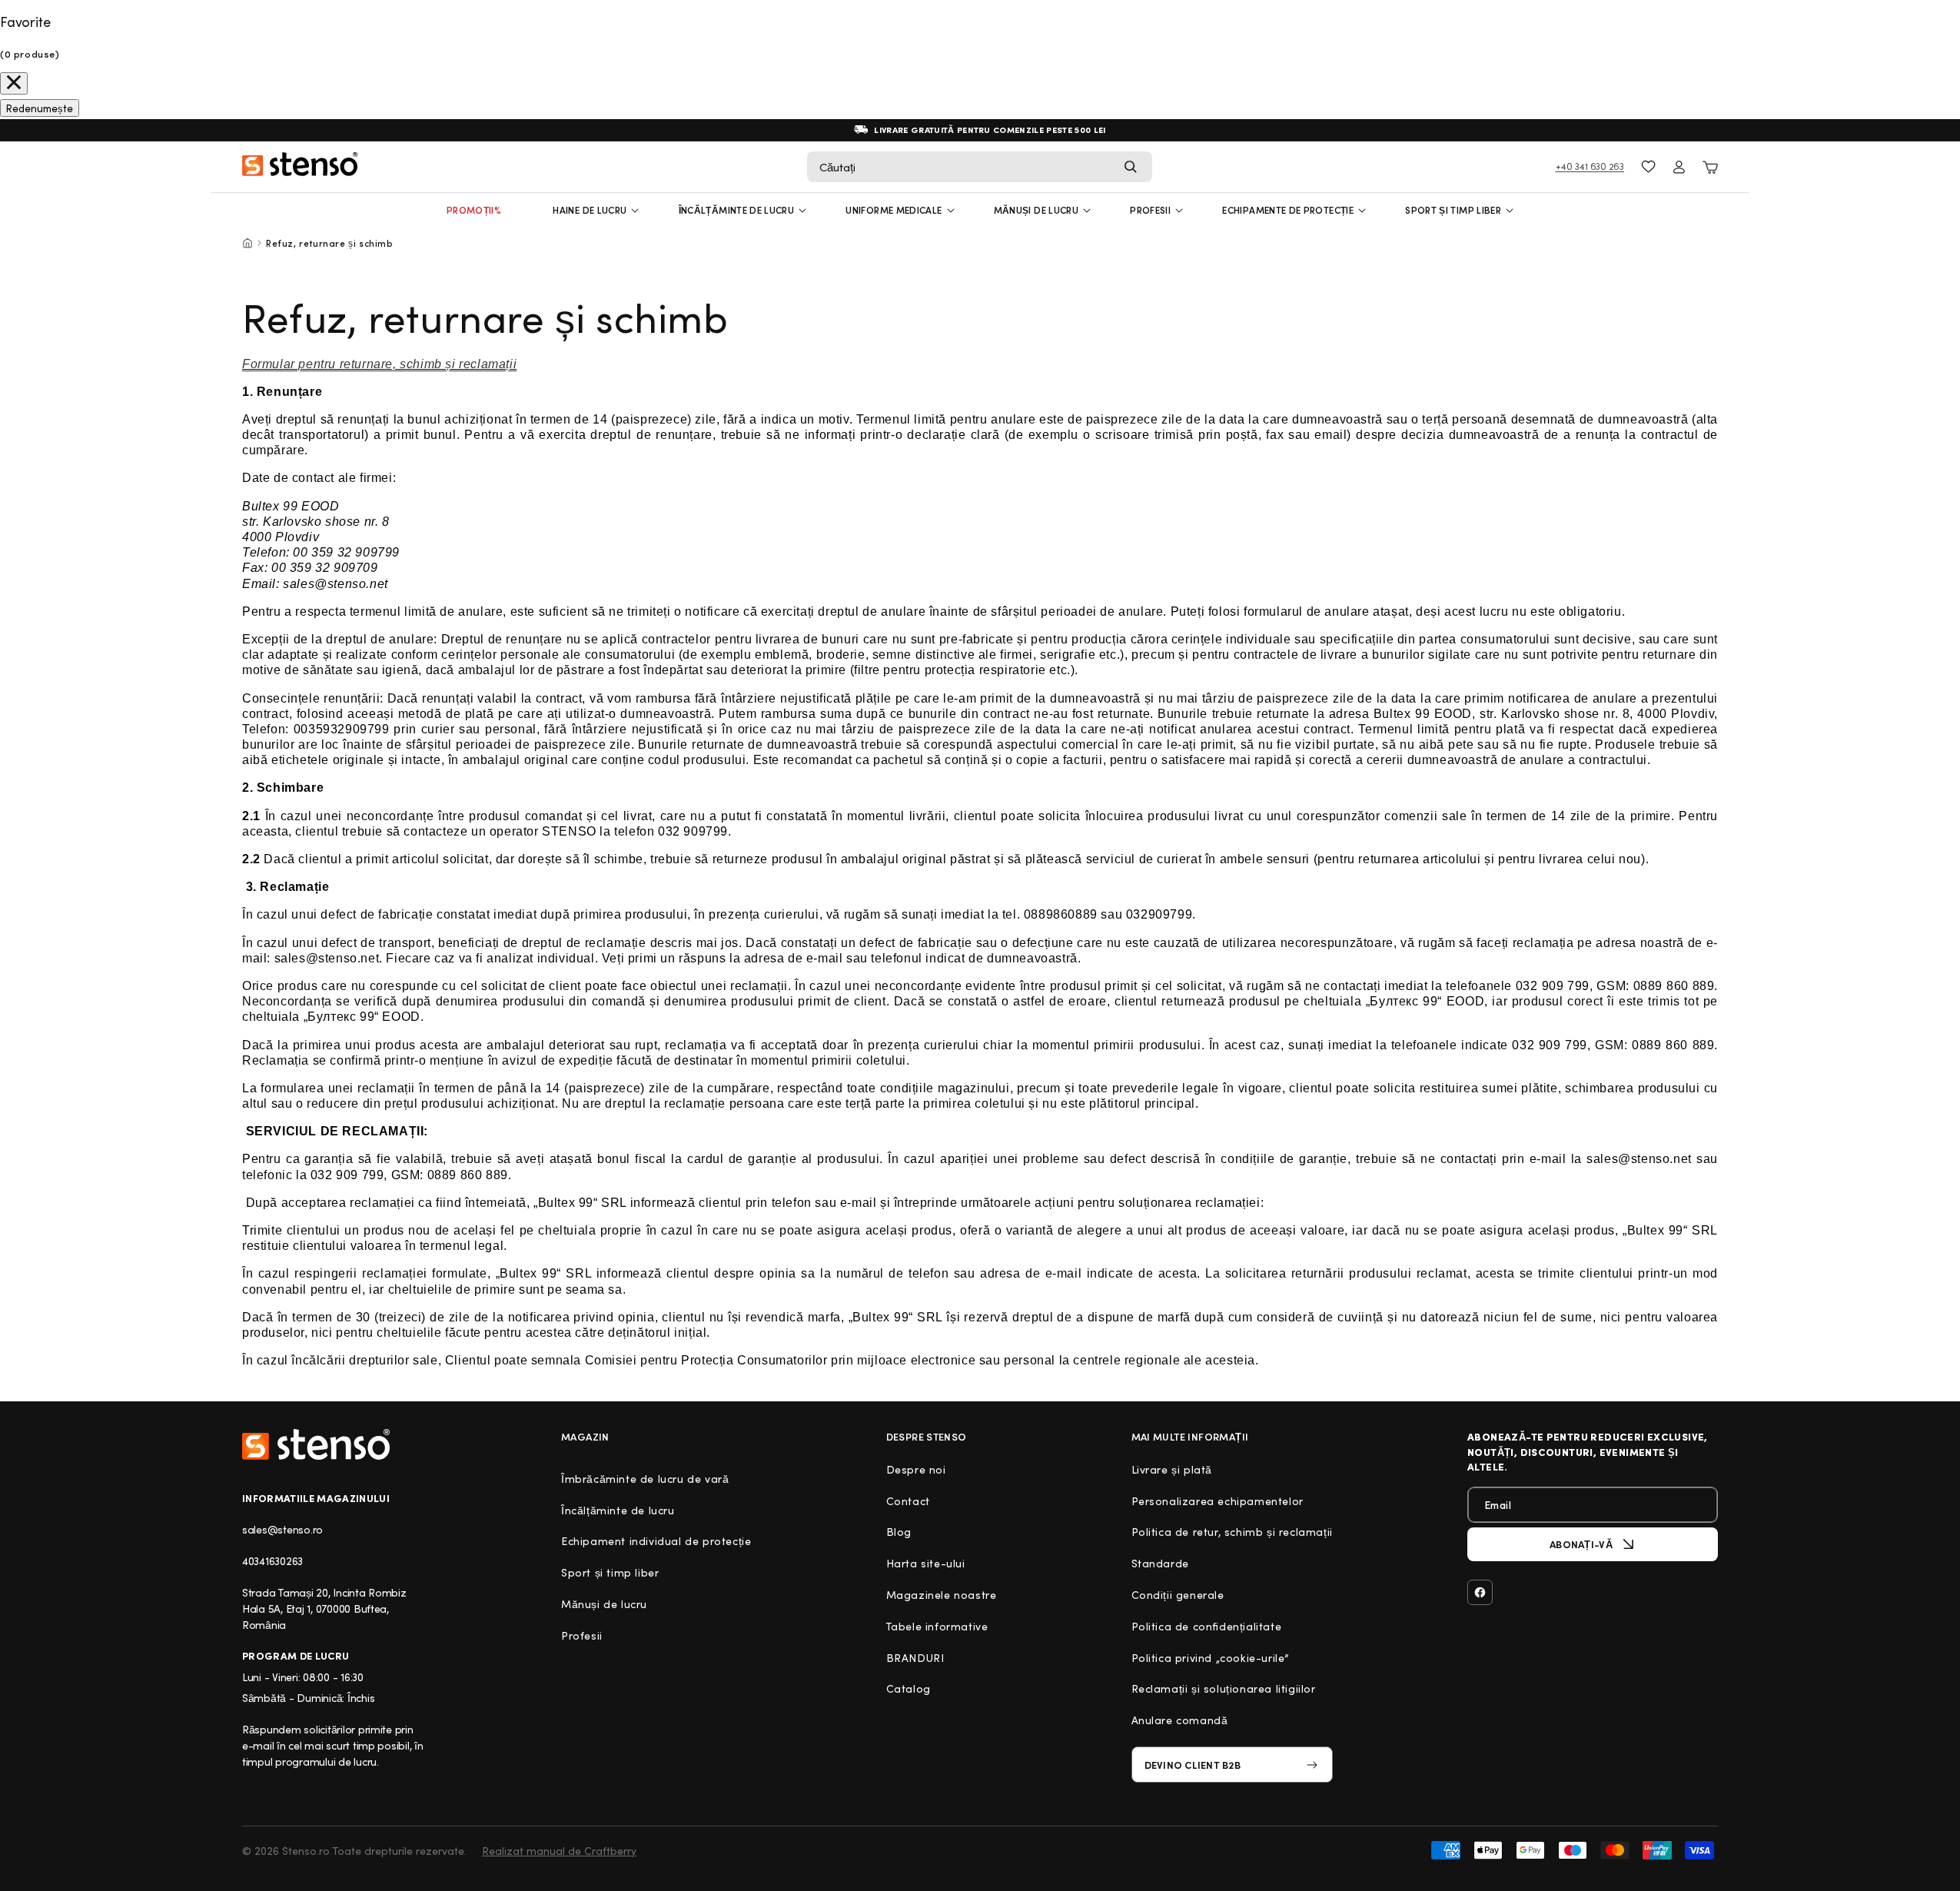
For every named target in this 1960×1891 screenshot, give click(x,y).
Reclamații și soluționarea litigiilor (1224, 1688)
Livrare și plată (1172, 1469)
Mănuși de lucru (1036, 210)
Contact (908, 1501)
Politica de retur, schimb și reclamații (1232, 1532)
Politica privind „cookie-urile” (1211, 1658)
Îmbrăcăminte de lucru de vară (645, 1479)
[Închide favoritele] (14, 83)
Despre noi (916, 1469)
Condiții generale (1178, 1595)
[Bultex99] (316, 1444)
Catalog (909, 1688)
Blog (899, 1532)
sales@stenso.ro (282, 1529)
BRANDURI (915, 1658)
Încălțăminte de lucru (737, 210)
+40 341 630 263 (1590, 166)
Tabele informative (937, 1626)
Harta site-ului (926, 1563)
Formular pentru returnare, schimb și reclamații (379, 364)
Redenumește (40, 108)
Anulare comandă (1180, 1720)
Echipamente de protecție (1288, 210)
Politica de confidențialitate (1207, 1626)
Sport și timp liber (1453, 210)
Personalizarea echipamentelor (1218, 1501)
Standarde (1160, 1563)
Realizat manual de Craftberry (559, 1851)
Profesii (582, 1635)
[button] (980, 167)
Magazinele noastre (942, 1595)
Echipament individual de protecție (656, 1541)
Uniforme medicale (894, 210)
